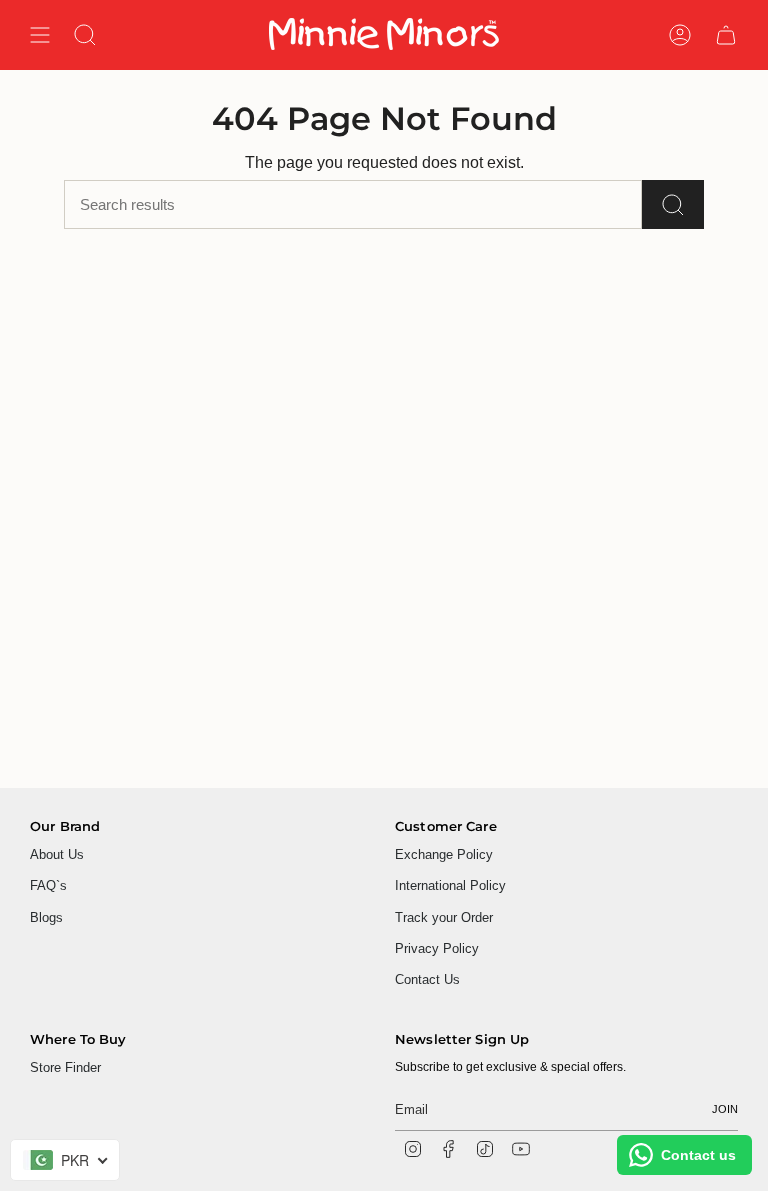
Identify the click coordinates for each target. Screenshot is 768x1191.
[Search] (673, 204)
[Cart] (726, 35)
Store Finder (65, 1067)
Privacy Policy (437, 948)
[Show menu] (40, 35)
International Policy (450, 885)
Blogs (46, 917)
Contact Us (427, 979)
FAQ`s (48, 885)
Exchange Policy (444, 854)
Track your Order (444, 917)
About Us (57, 854)
